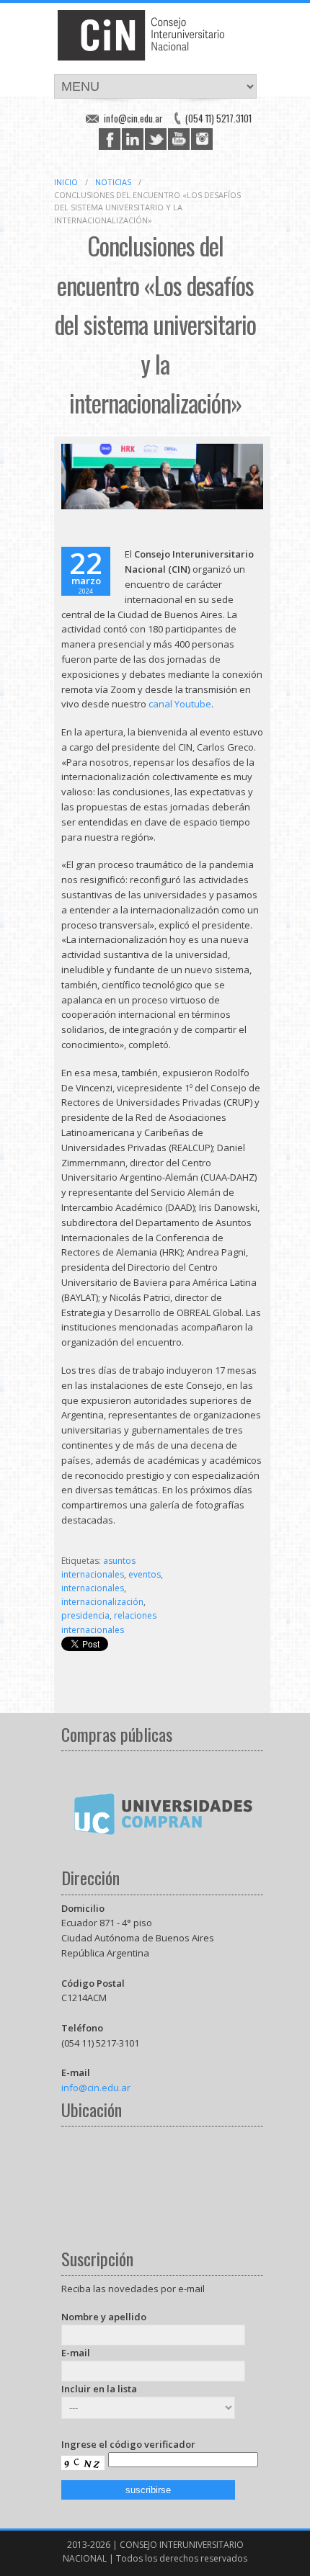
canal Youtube (180, 704)
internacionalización (102, 1602)
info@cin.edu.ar (133, 118)
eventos (145, 1574)
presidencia (85, 1615)
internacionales (93, 1588)
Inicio (66, 182)
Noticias (113, 182)
